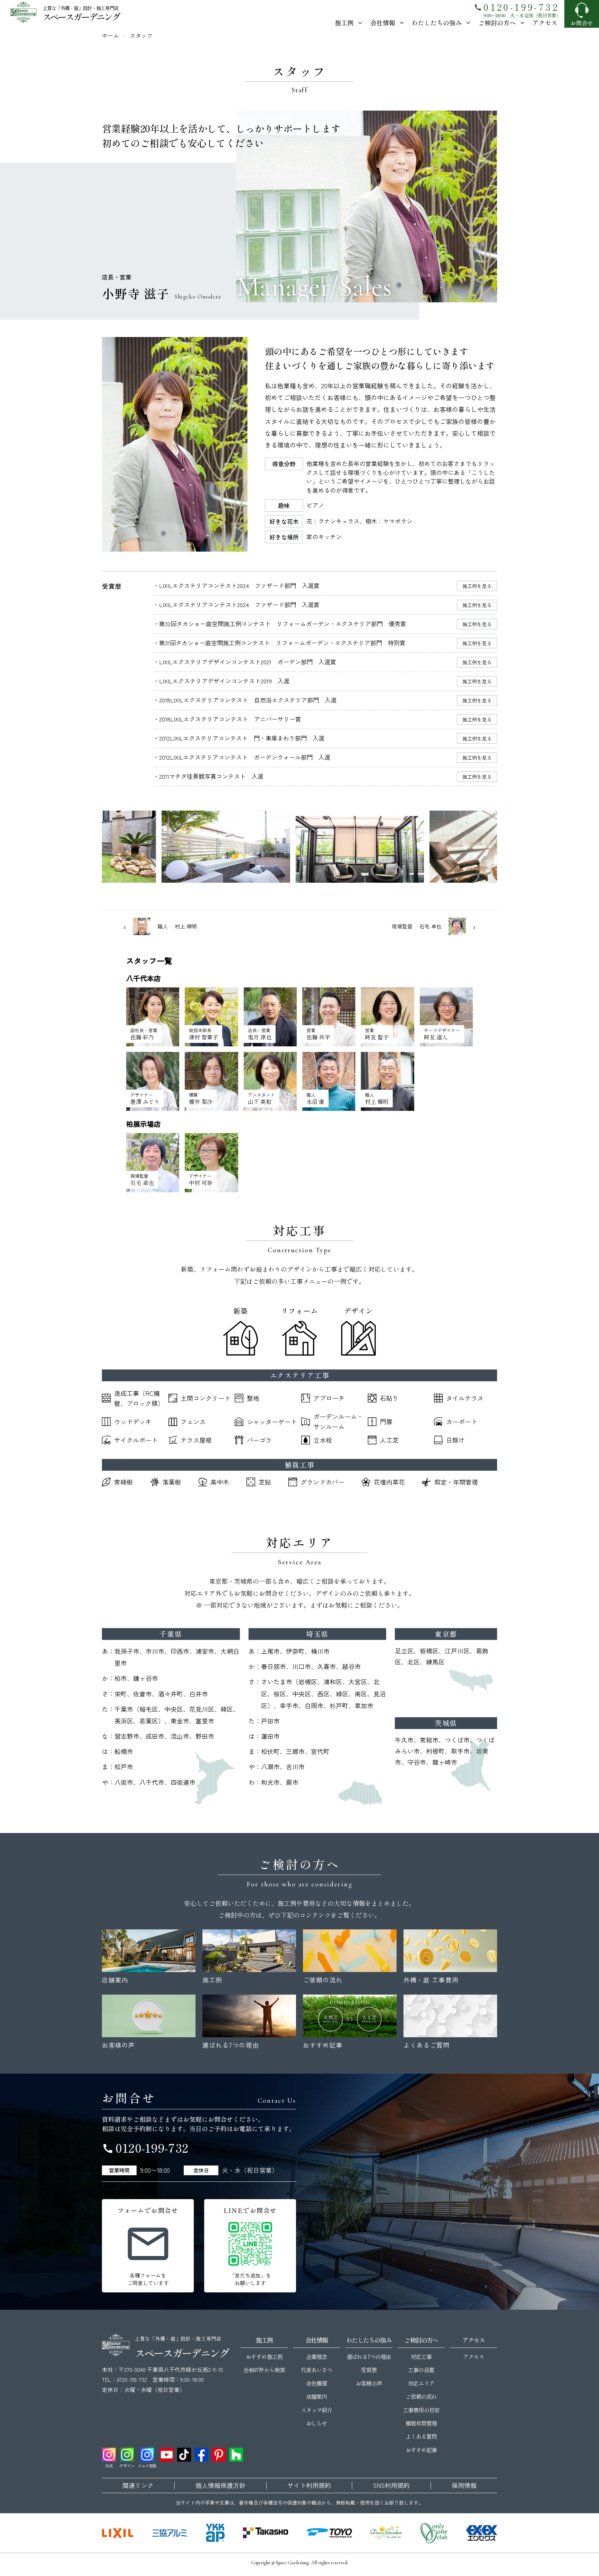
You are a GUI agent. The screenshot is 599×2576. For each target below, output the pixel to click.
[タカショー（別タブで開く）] (266, 2533)
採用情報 (464, 2486)
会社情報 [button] (383, 23)
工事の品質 (421, 2370)
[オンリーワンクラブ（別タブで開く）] (434, 2533)
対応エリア (421, 2383)
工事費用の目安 (421, 2410)
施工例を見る (477, 586)
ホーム (110, 35)
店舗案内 (316, 2396)
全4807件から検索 (264, 2370)
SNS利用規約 (391, 2486)
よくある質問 (421, 2436)
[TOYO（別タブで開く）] (329, 2533)
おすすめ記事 (421, 2450)
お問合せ (582, 23)
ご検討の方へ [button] (497, 23)
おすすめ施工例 (264, 2357)
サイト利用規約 (309, 2486)
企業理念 (316, 2357)
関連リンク (138, 2486)
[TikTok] (184, 2455)
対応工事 (421, 2357)
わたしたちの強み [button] (437, 23)
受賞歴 (369, 2370)
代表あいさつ (316, 2370)
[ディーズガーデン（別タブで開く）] (386, 2533)
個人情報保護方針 (220, 2486)
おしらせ (316, 2423)
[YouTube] (167, 2455)
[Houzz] (236, 2455)
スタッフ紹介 (316, 2410)
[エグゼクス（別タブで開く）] (481, 2533)
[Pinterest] (219, 2455)
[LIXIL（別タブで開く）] (118, 2533)
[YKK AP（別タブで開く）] (215, 2533)
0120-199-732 (516, 7)
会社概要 (316, 2383)
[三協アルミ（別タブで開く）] (170, 2533)
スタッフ (141, 35)
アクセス (545, 23)
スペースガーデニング (81, 16)
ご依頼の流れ (421, 2396)
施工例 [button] (344, 23)
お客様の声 (369, 2383)
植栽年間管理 (421, 2423)
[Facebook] (201, 2455)
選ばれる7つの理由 (369, 2357)
